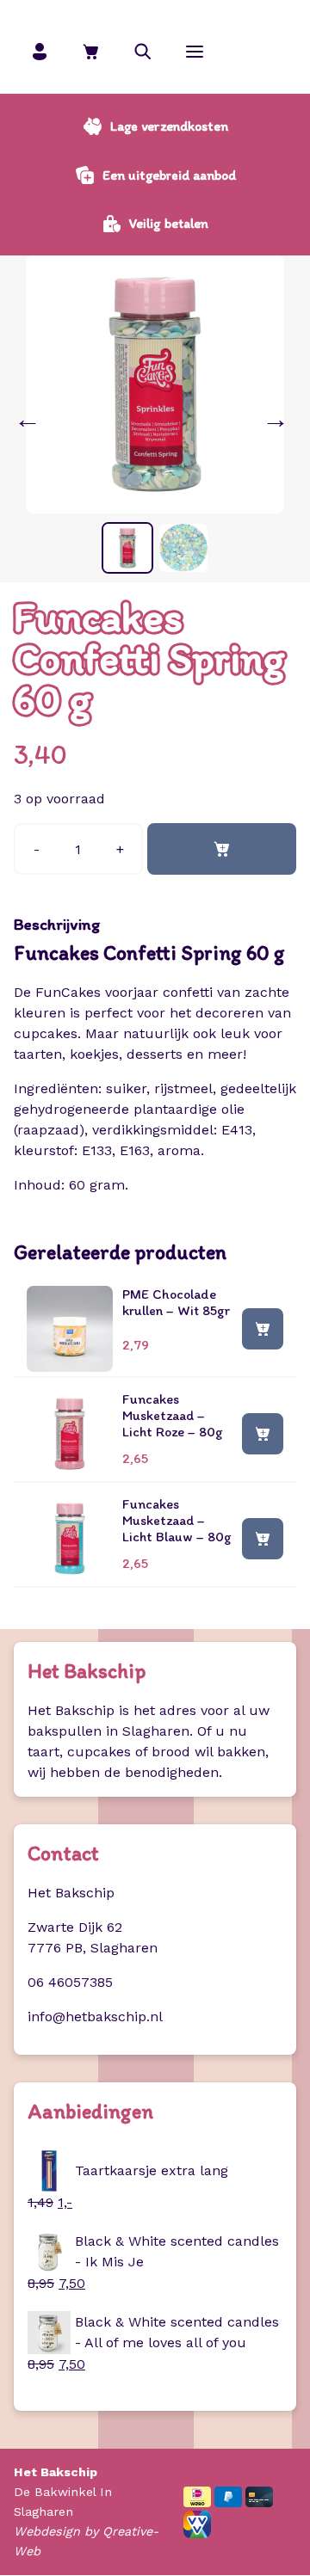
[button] (143, 51)
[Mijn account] (40, 51)
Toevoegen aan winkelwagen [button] (263, 1328)
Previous (31, 419)
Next (279, 419)
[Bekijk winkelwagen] (91, 51)
